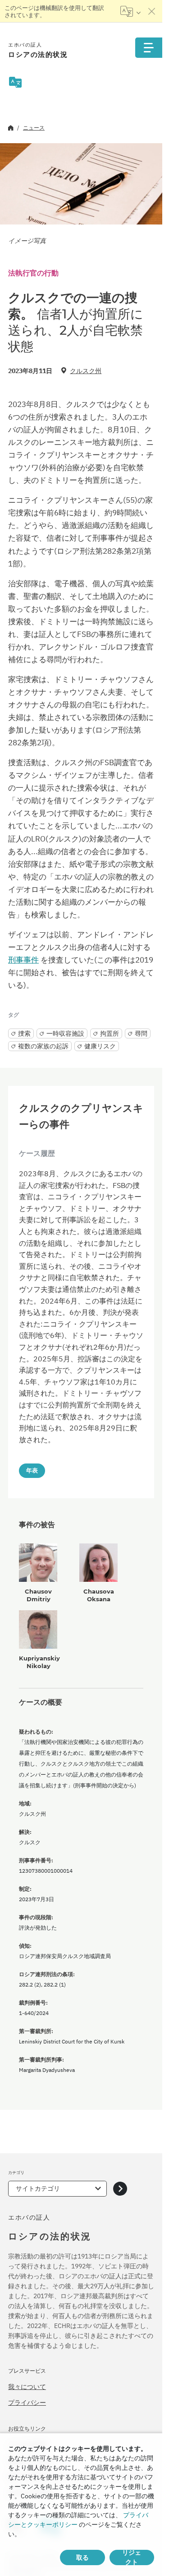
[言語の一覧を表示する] (130, 11)
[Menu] (149, 48)
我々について (27, 2387)
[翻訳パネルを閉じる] (152, 11)
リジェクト (132, 2557)
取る (82, 2557)
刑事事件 (23, 960)
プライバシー (27, 2403)
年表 (32, 1470)
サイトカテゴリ (38, 2188)
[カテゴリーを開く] (120, 2189)
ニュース (34, 128)
